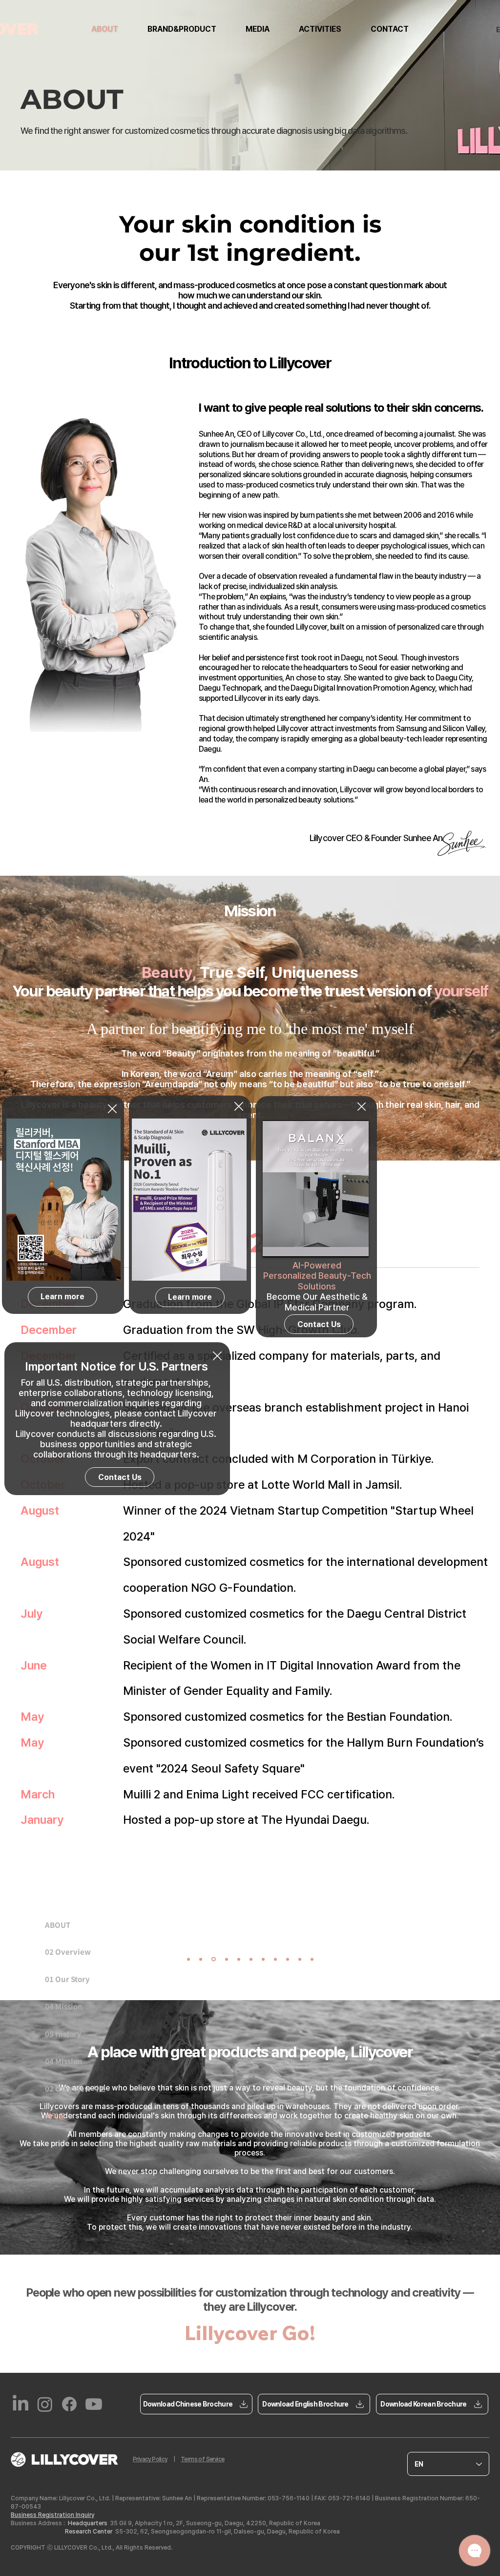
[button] (112, 1109)
